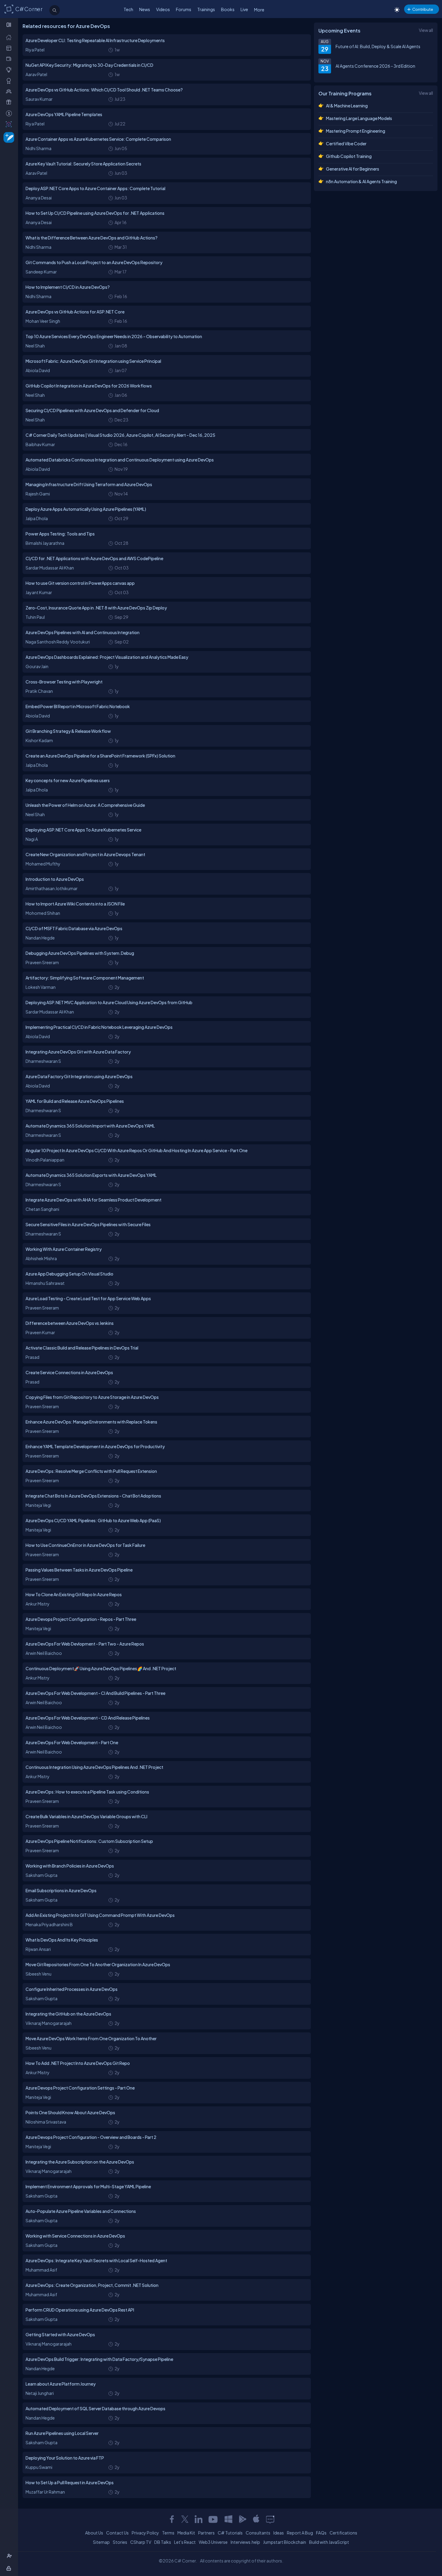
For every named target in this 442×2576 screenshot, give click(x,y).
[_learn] (10, 70)
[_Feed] (10, 37)
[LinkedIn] (198, 2519)
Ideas (279, 2533)
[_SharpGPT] (10, 124)
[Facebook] (172, 2519)
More (259, 10)
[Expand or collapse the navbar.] (9, 25)
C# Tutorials (230, 2533)
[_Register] (10, 2556)
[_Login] (10, 2568)
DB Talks (163, 2542)
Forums (184, 9)
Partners (206, 2533)
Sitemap (101, 2542)
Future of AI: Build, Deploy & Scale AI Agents (378, 46)
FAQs (321, 2533)
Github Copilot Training (349, 156)
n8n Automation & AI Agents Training (361, 181)
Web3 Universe (213, 2542)
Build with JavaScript (329, 2542)
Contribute (423, 9)
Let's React (185, 2542)
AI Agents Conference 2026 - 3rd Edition (375, 66)
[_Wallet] (10, 59)
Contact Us (117, 2533)
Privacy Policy (145, 2533)
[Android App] (242, 2519)
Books (228, 9)
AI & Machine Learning (347, 106)
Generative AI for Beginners (353, 169)
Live (244, 9)
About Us (94, 2533)
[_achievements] (10, 81)
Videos (163, 9)
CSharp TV (141, 2542)
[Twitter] (185, 2519)
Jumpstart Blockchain (285, 2542)
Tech (128, 9)
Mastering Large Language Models (359, 118)
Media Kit (186, 2533)
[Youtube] (213, 2519)
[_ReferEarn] (10, 102)
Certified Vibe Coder (346, 143)
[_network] (10, 91)
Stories (120, 2542)
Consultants (258, 2533)
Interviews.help (245, 2542)
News (145, 9)
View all (426, 30)
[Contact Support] (270, 2519)
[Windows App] (229, 2519)
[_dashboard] (10, 48)
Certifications (343, 2533)
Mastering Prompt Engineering (356, 131)
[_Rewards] (10, 113)
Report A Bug (300, 2533)
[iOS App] (256, 2519)
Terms (168, 2533)
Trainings (206, 9)
